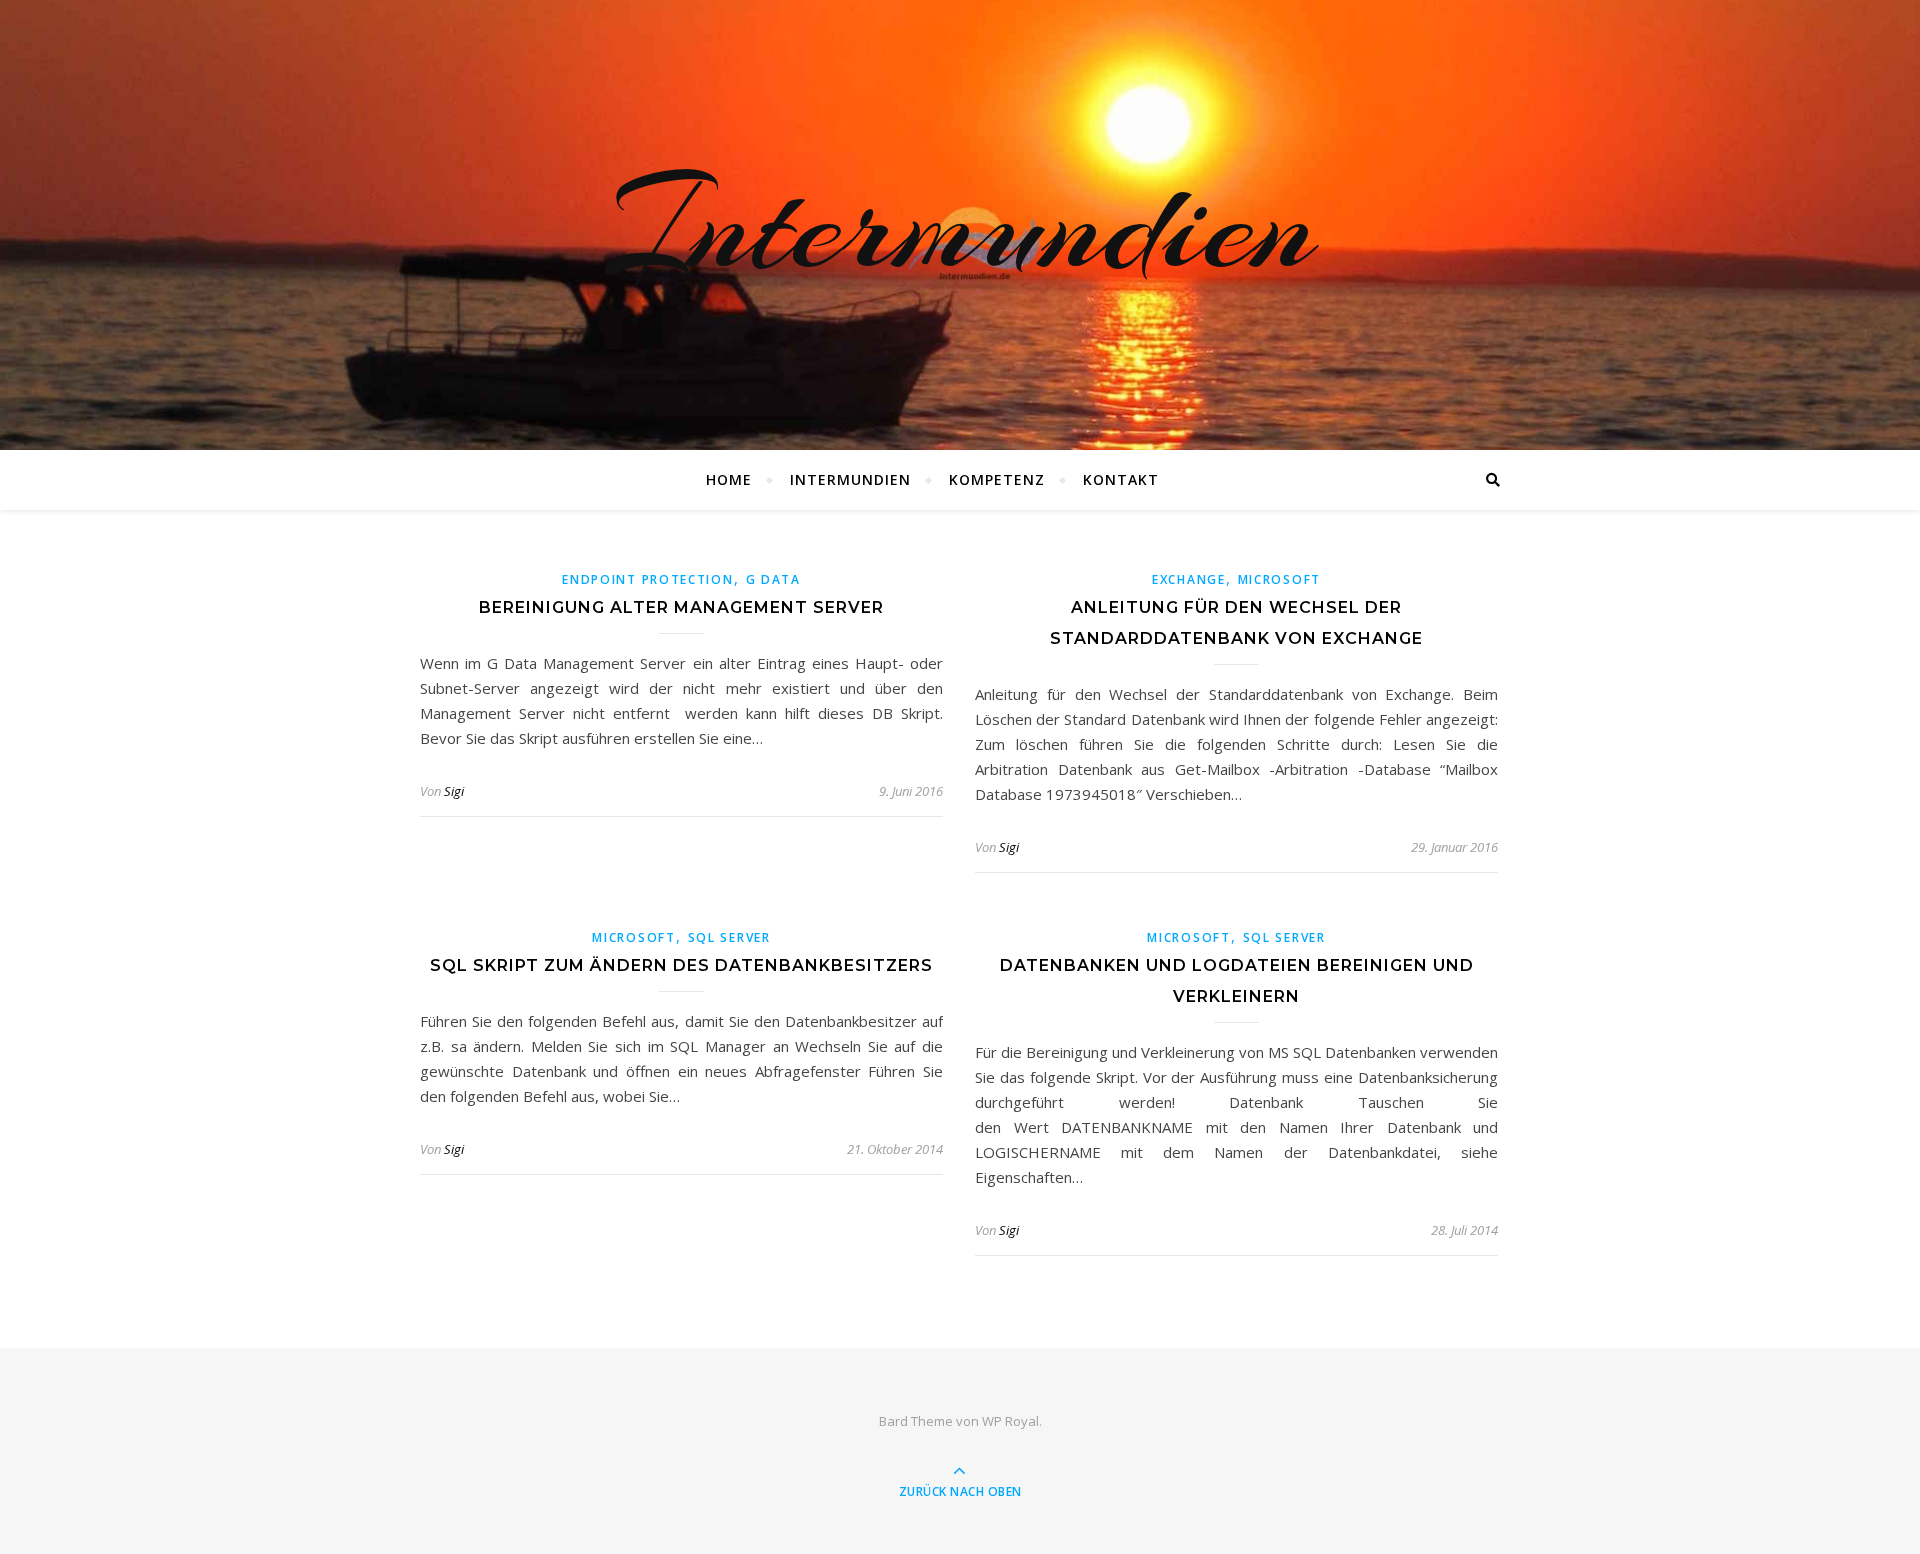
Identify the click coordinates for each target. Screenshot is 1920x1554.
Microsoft (1279, 579)
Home (729, 479)
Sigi (454, 791)
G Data (773, 579)
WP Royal (1010, 1421)
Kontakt (1121, 479)
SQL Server (729, 937)
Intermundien (960, 225)
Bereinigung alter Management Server (681, 607)
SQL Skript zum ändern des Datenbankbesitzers (681, 965)
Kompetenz (997, 479)
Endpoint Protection (647, 579)
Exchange (1189, 579)
